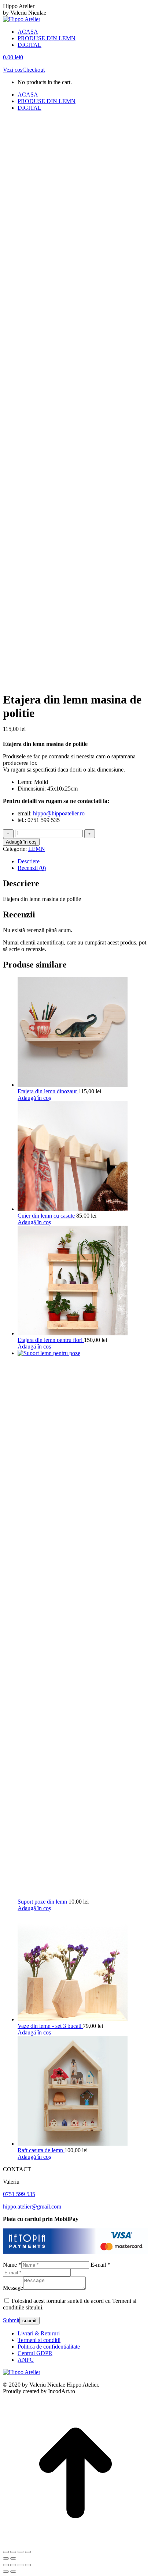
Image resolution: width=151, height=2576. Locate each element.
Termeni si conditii (39, 2340)
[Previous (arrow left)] (6, 2572)
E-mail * (100, 2265)
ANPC (26, 2360)
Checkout (34, 70)
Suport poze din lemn (43, 1902)
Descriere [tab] (29, 861)
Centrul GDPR (35, 2353)
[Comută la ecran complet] (13, 2552)
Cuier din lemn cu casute (47, 1216)
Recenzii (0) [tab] (32, 868)
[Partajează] (21, 2552)
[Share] (13, 2565)
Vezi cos (13, 70)
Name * (12, 2265)
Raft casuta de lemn (41, 2150)
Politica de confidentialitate (49, 2347)
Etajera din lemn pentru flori (51, 1340)
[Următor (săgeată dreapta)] (13, 2558)
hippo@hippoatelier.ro (59, 813)
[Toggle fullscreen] (21, 2565)
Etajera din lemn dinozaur (48, 1091)
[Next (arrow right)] (13, 2572)
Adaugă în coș (21, 842)
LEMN (37, 849)
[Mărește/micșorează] (6, 2552)
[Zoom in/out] (28, 2565)
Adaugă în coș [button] (34, 1098)
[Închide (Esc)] (28, 2552)
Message (13, 2288)
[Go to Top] (75, 2543)
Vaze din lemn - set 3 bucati (50, 2026)
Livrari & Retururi (39, 2333)
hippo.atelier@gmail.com (32, 2207)
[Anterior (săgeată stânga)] (6, 2558)
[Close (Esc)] (6, 2565)
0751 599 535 (19, 2194)
